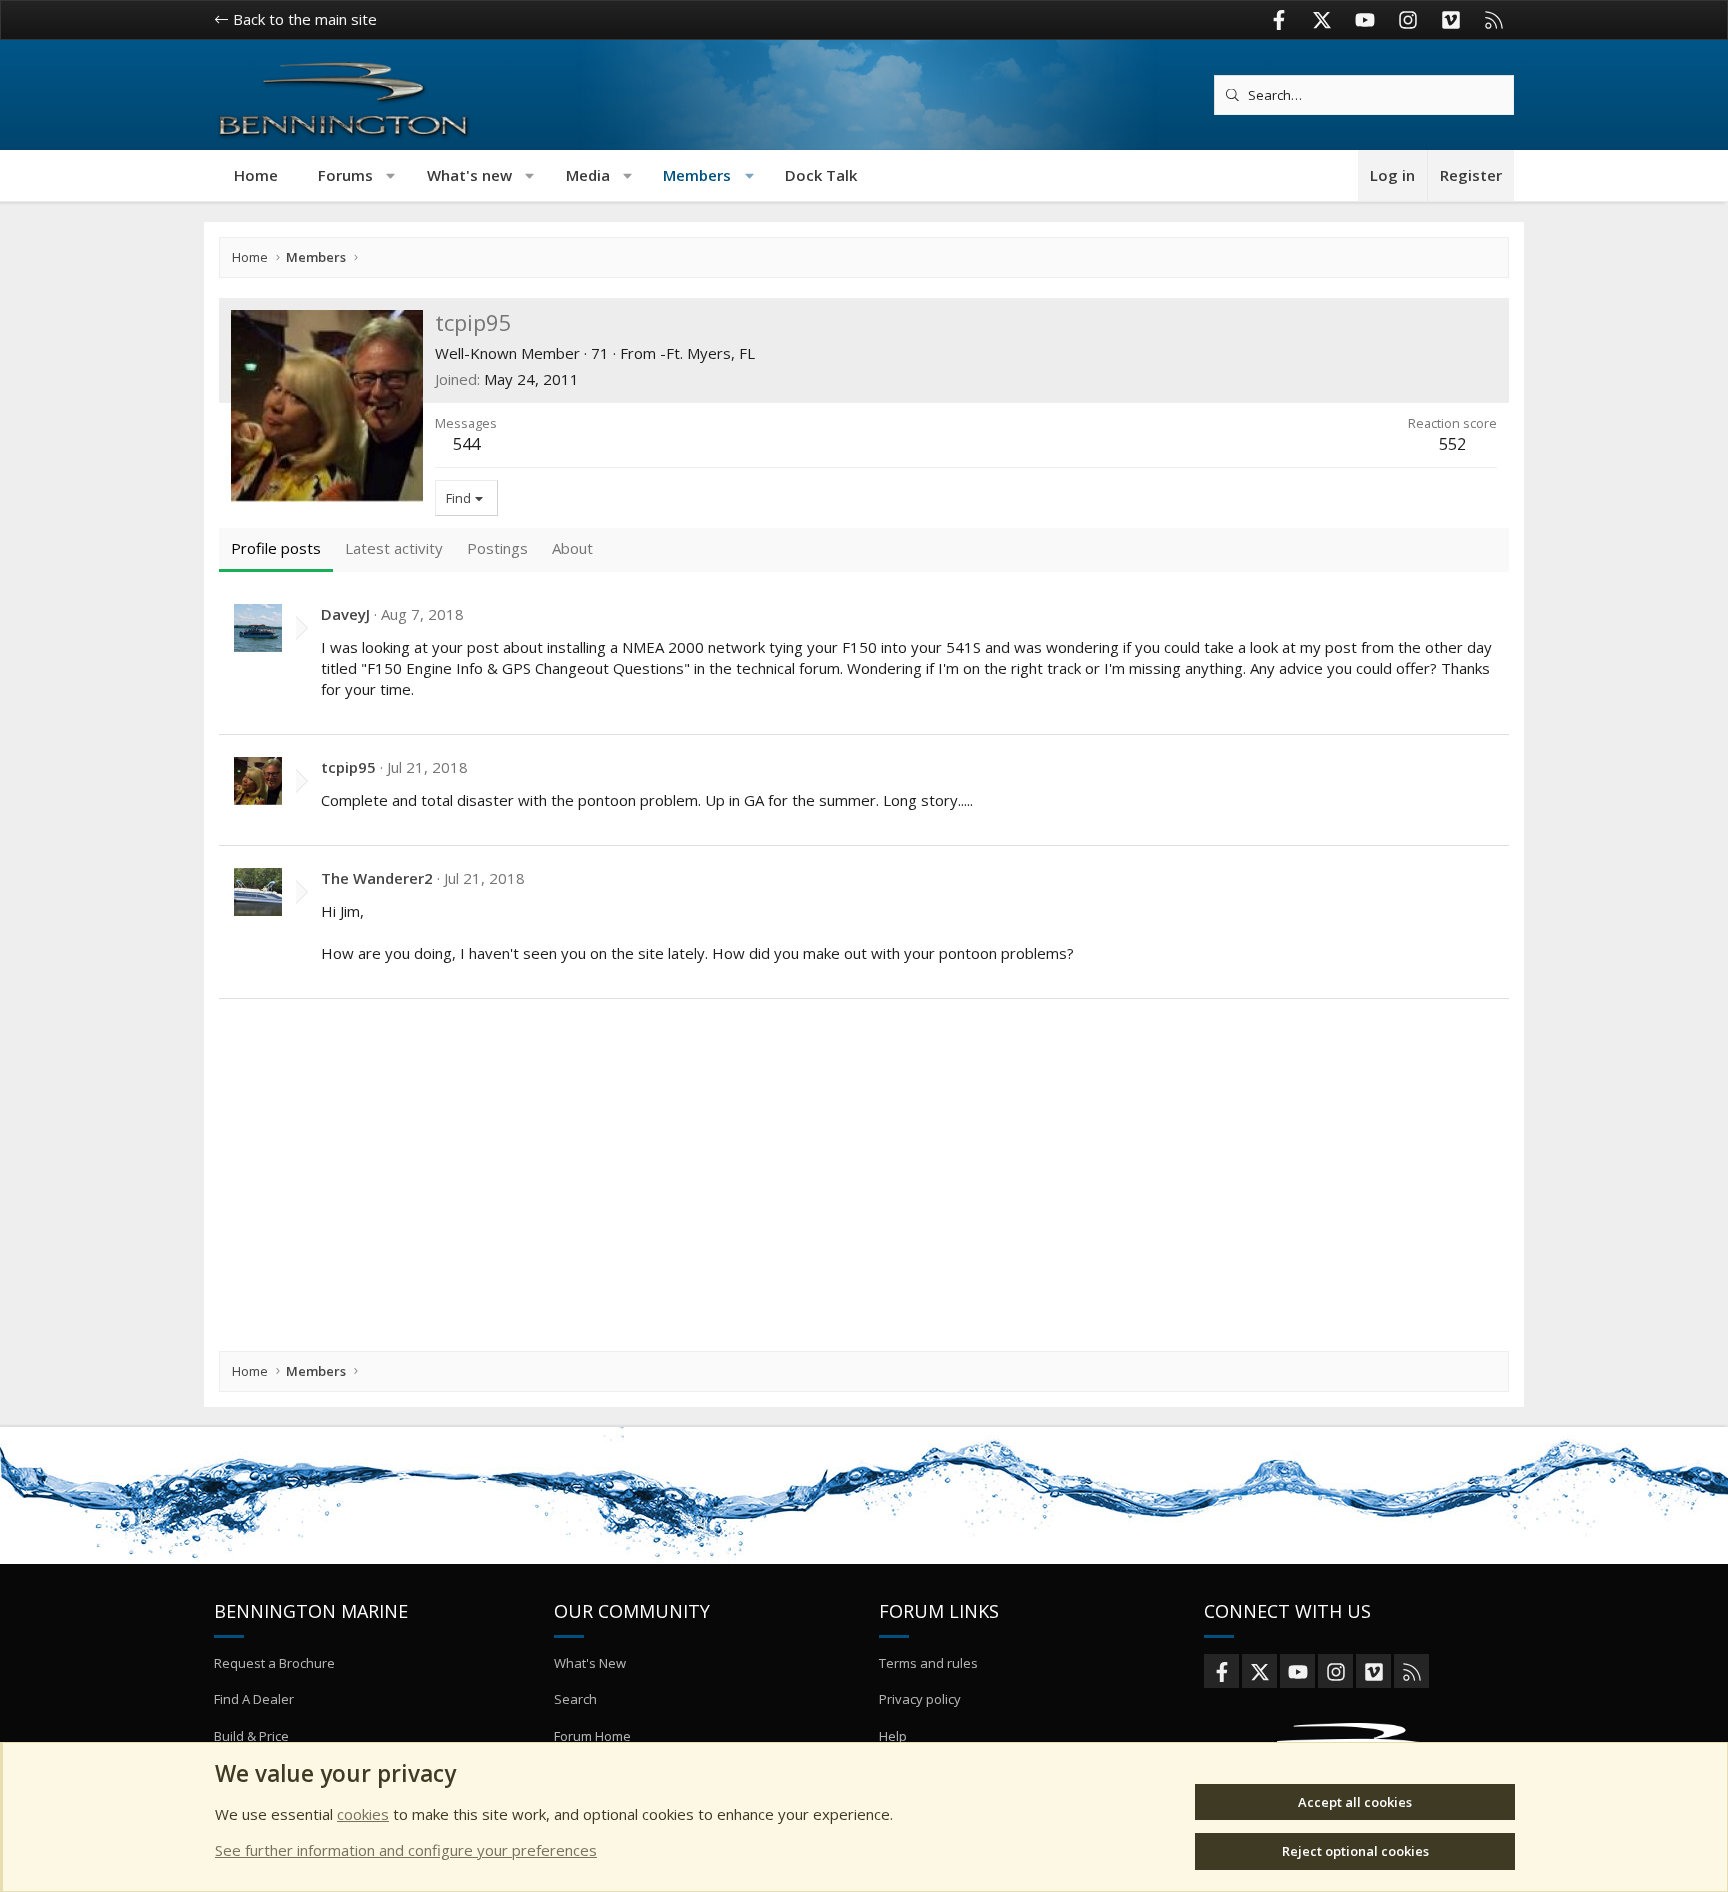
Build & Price (251, 1736)
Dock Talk (821, 175)
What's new (469, 175)
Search (575, 1699)
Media (588, 175)
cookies (363, 1814)
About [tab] (572, 548)
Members (697, 175)
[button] (391, 175)
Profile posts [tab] (276, 548)
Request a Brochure (274, 1663)
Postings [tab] (497, 548)
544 (466, 444)
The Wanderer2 (377, 878)
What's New (590, 1663)
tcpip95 (348, 767)
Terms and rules (928, 1663)
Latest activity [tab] (394, 548)
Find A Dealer (254, 1699)
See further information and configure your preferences (406, 1850)
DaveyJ (345, 614)
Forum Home (592, 1736)
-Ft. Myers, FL (707, 353)
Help (893, 1736)
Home (256, 175)
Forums (345, 175)
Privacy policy (920, 1699)
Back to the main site (303, 19)
